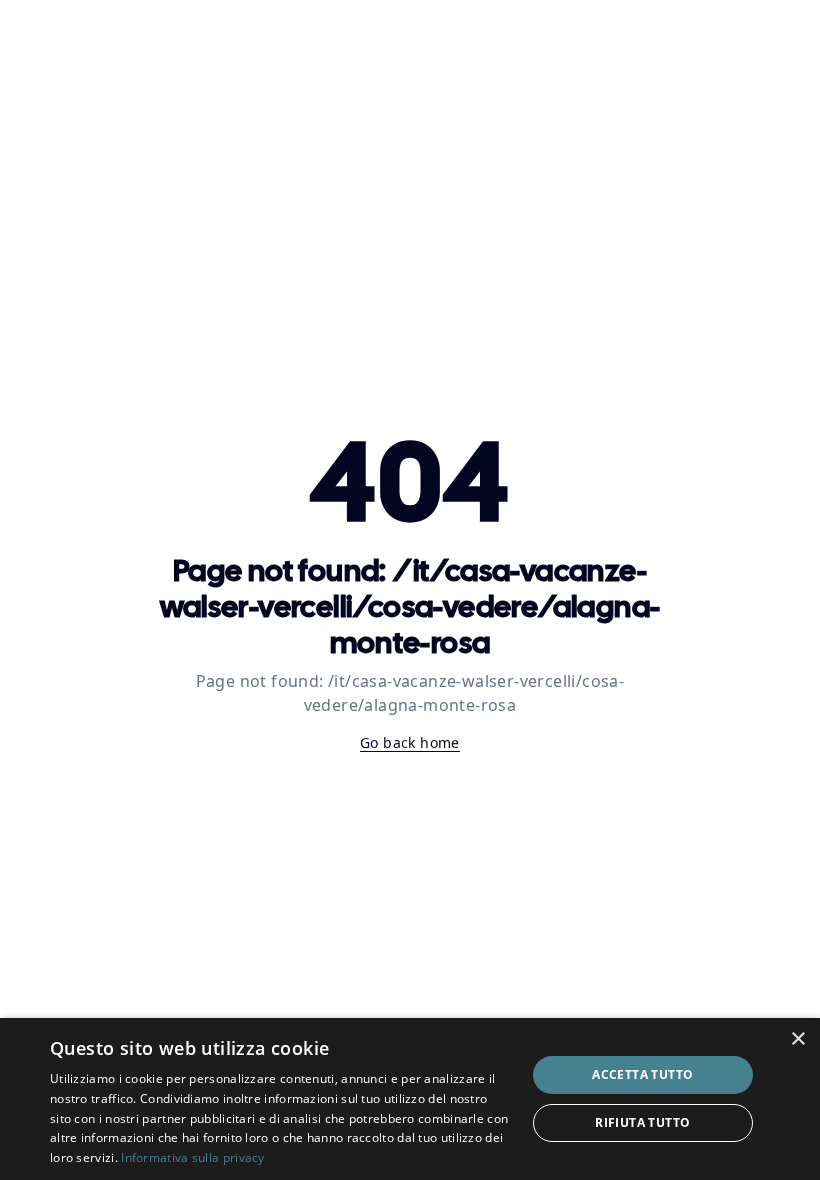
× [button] (797, 1039)
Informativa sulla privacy (193, 1157)
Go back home (410, 742)
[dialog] (410, 1099)
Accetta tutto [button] (642, 1074)
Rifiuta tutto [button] (642, 1122)
